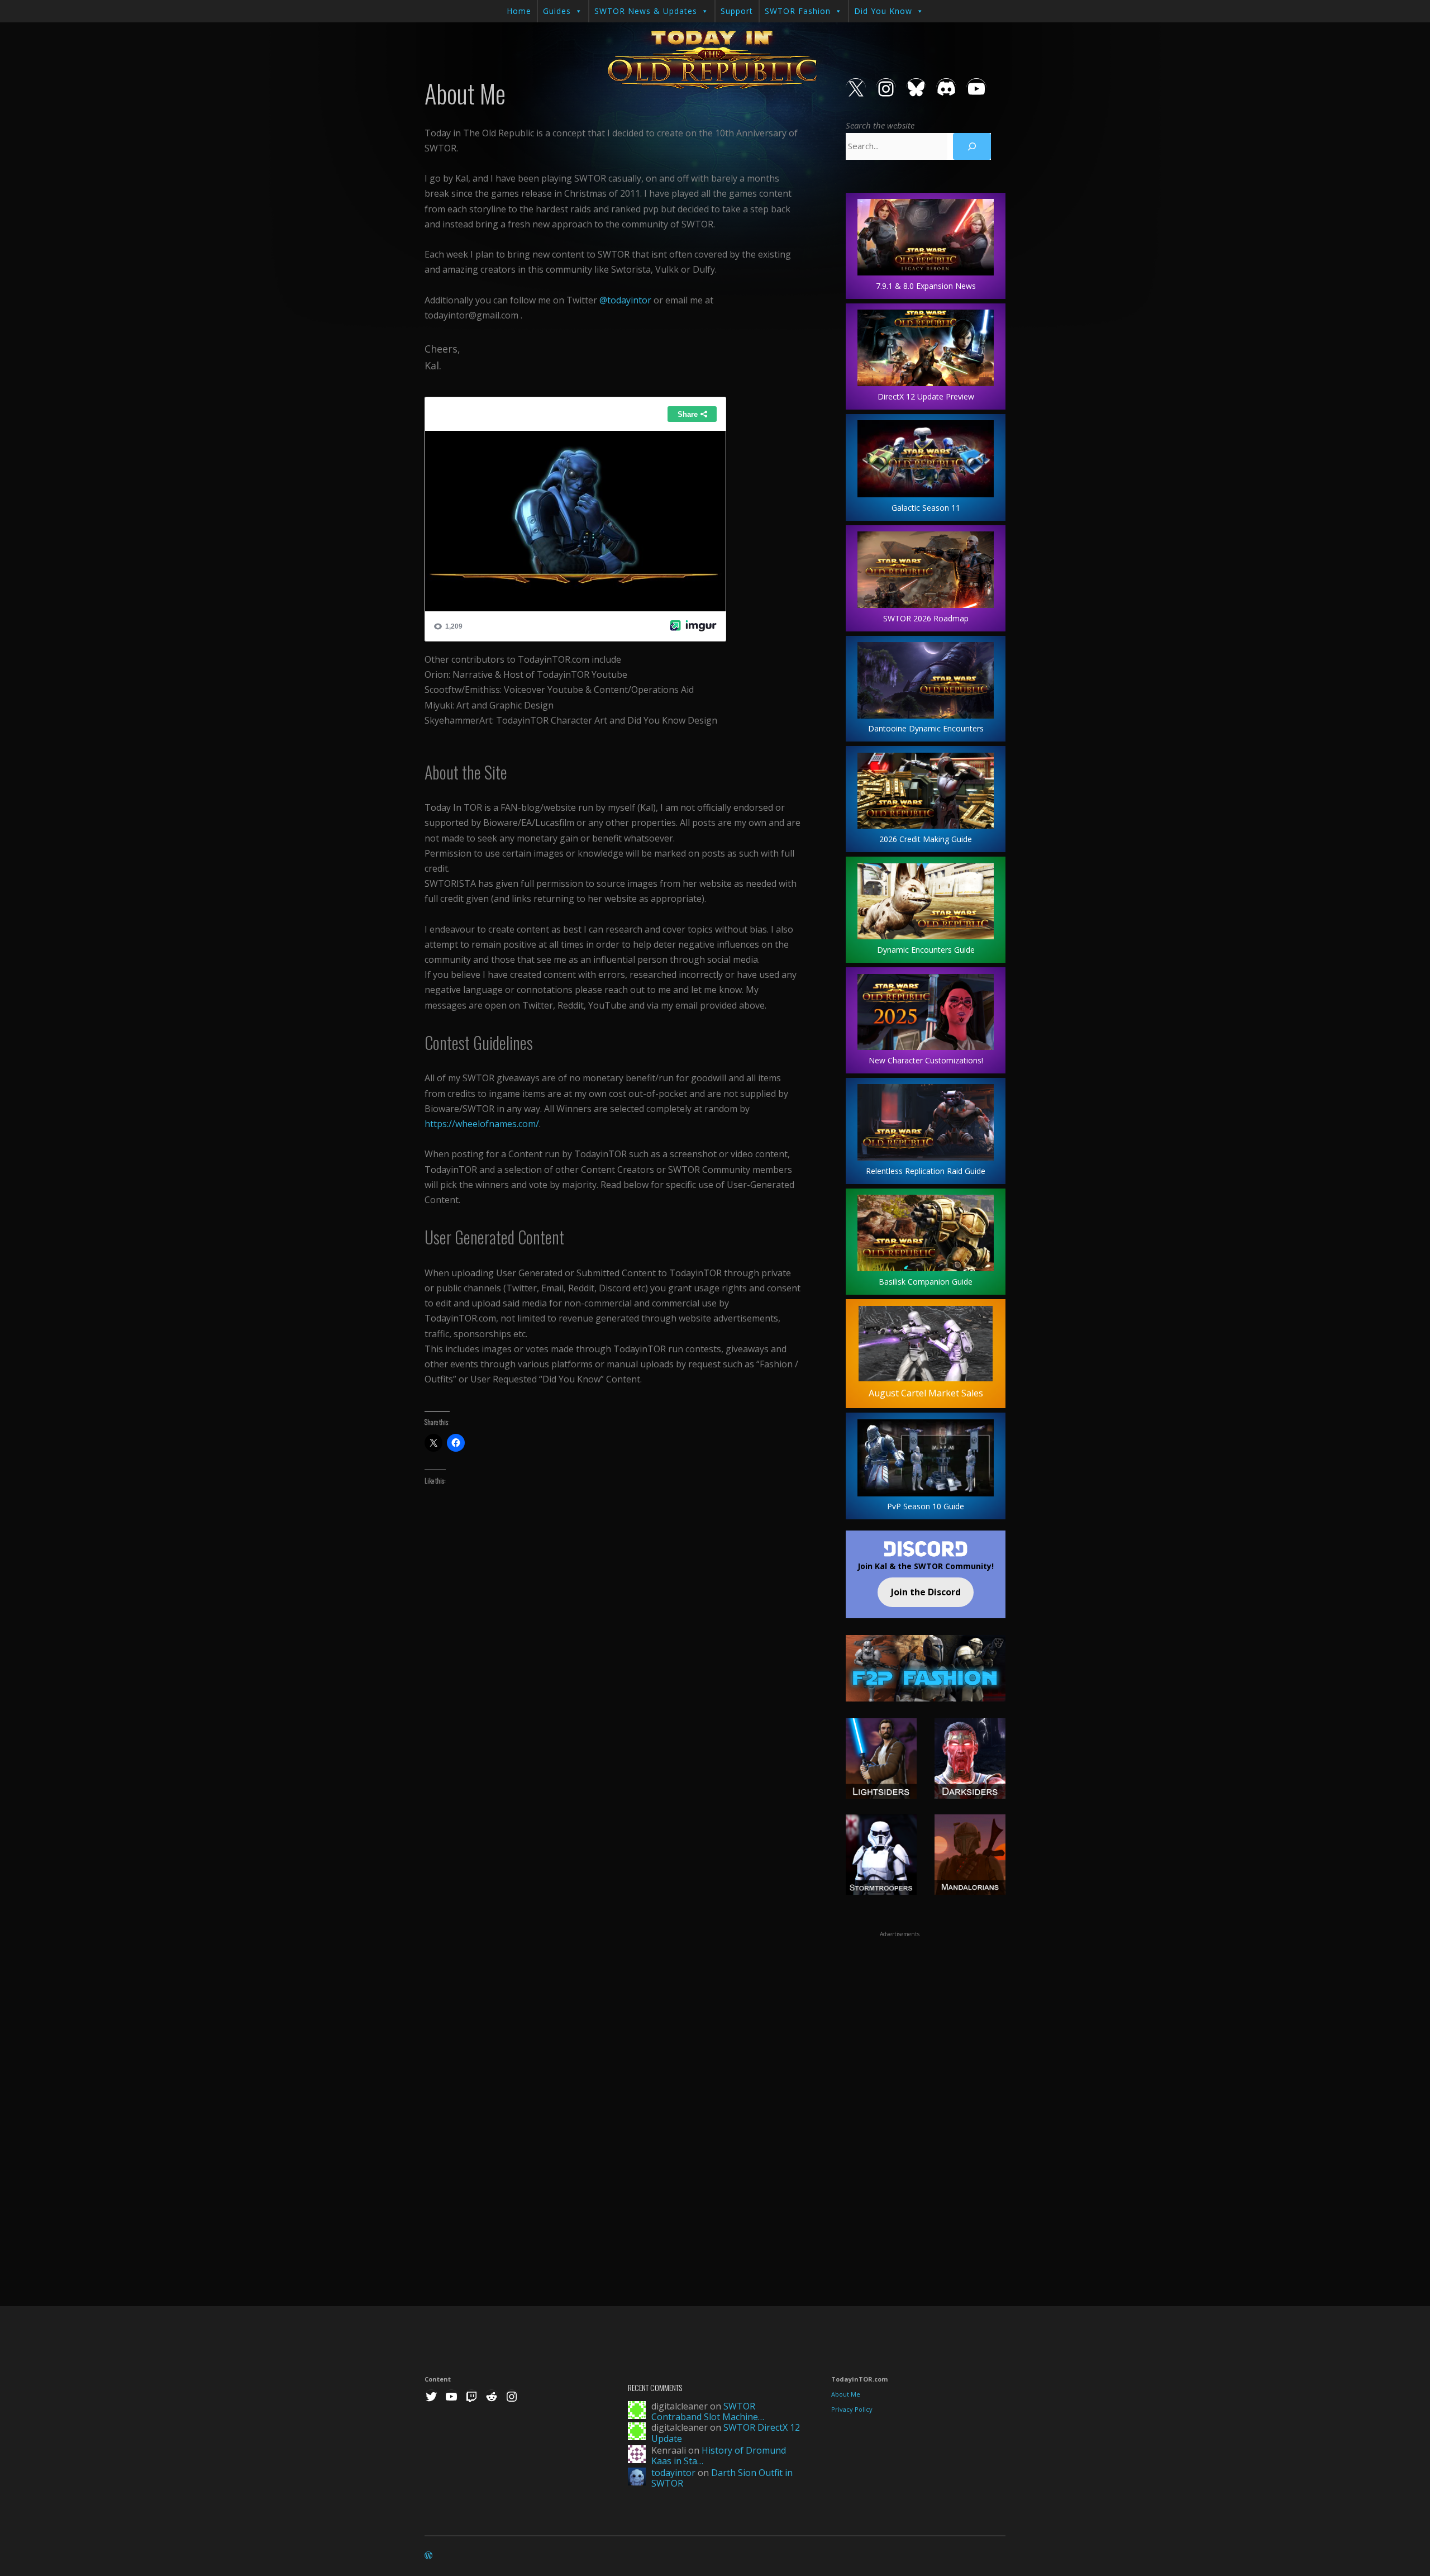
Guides (557, 11)
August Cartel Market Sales (926, 1393)
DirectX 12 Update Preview (926, 396)
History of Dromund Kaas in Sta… (719, 2456)
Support (737, 11)
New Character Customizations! (926, 1060)
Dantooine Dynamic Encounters (926, 728)
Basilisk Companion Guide (926, 1282)
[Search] (972, 146)
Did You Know (883, 11)
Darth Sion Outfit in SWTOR (722, 2478)
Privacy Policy (852, 2409)
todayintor (673, 2473)
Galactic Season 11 (926, 508)
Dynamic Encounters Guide (926, 950)
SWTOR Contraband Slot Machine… (708, 2411)
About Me (846, 2394)
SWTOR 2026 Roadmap (926, 618)
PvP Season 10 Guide (926, 1506)
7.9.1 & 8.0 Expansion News (926, 286)
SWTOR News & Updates (646, 11)
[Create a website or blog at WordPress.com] (428, 2556)
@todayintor (625, 300)
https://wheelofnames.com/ (482, 1124)
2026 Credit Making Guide (926, 839)
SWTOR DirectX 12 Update (726, 2433)
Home (519, 11)
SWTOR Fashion (798, 11)
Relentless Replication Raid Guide (926, 1171)
